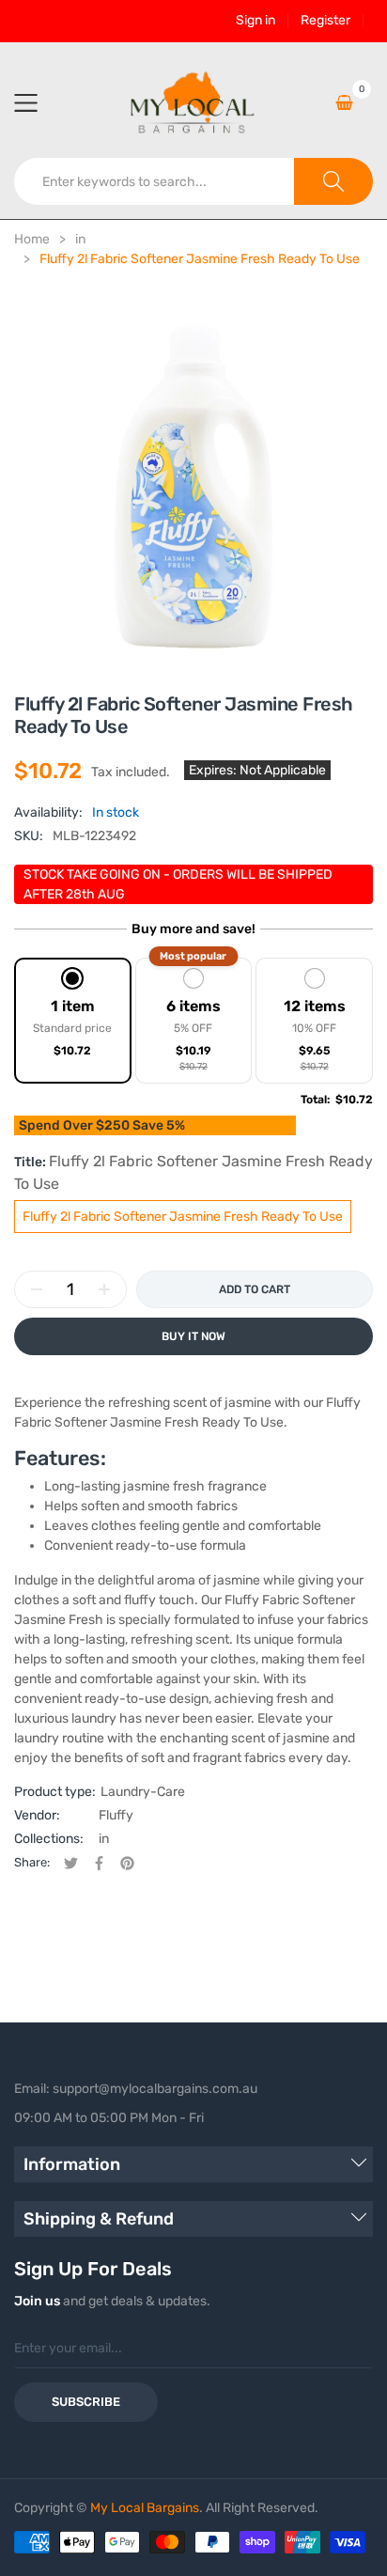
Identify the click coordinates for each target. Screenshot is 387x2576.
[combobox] (155, 181)
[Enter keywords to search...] (333, 181)
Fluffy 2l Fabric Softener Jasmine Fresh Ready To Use (183, 1217)
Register (325, 21)
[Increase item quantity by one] (104, 1289)
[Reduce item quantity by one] (37, 1289)
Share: (32, 1862)
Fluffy (116, 1815)
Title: (193, 1172)
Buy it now (193, 1336)
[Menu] (38, 102)
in (104, 1839)
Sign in (255, 21)
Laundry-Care (143, 1792)
